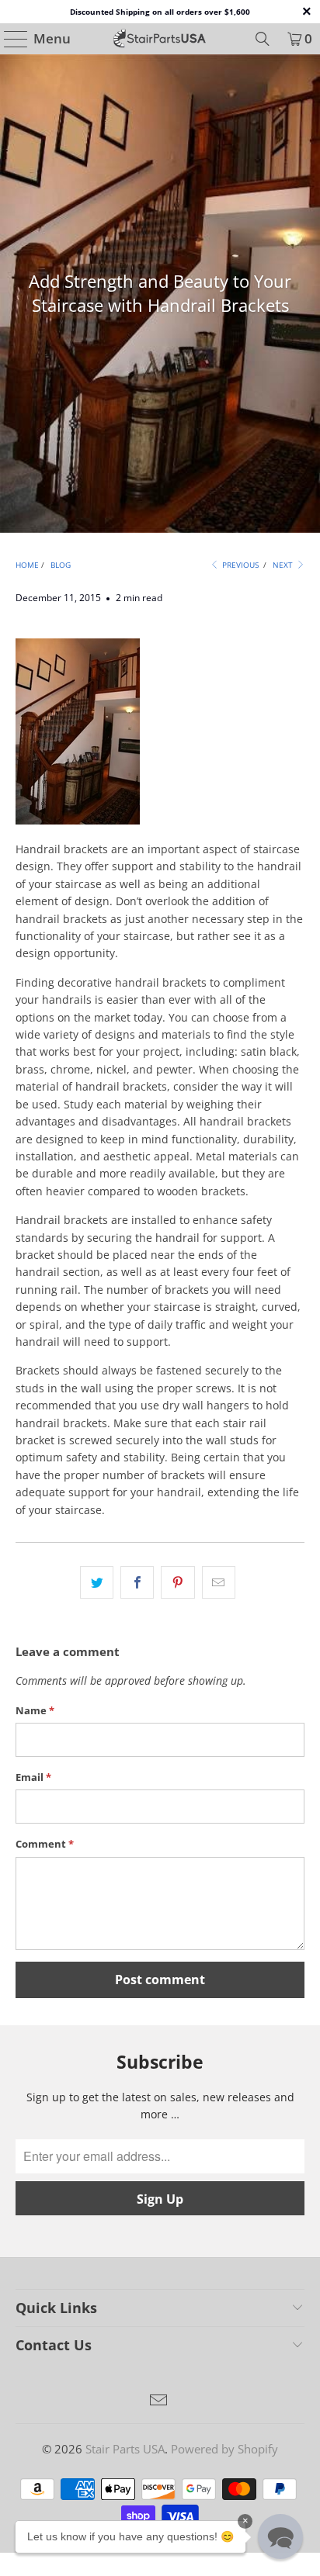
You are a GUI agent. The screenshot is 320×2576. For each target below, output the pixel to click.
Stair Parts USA (125, 2449)
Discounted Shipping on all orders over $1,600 (160, 12)
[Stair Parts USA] (160, 39)
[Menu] (9, 39)
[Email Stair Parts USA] (159, 2401)
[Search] (263, 39)
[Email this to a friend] (219, 1582)
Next (284, 565)
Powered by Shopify (224, 2449)
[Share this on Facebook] (137, 1582)
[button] (280, 2536)
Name (35, 1710)
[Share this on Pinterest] (177, 1582)
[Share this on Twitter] (97, 1582)
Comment (45, 1844)
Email (33, 1777)
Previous (239, 565)
